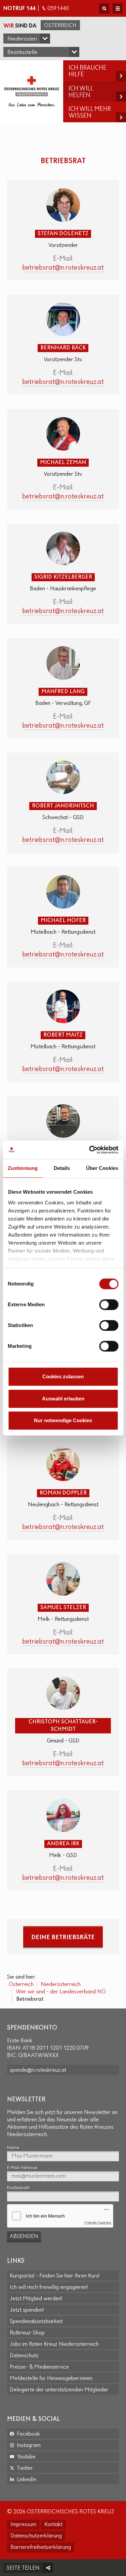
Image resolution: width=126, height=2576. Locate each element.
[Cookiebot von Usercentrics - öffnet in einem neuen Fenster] (90, 1150)
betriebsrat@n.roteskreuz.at (63, 268)
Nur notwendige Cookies (63, 1420)
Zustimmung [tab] (23, 1168)
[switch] (109, 1305)
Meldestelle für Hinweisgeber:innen (51, 2379)
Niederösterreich (61, 1985)
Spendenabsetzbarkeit (36, 2322)
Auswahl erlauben (63, 1399)
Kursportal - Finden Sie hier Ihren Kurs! (55, 2276)
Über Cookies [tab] (102, 1168)
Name (13, 2148)
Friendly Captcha (98, 2223)
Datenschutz (24, 2356)
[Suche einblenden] (104, 8)
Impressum (23, 2525)
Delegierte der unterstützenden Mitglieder (59, 2390)
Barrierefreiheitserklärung (41, 2548)
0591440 (58, 9)
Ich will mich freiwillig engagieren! (49, 2288)
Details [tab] (62, 1168)
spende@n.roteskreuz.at (38, 2070)
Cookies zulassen (63, 1376)
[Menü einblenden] (118, 8)
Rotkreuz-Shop (27, 2333)
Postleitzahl (18, 2188)
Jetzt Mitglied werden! (36, 2299)
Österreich (60, 26)
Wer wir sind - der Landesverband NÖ (61, 1992)
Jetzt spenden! (27, 2310)
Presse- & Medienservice (39, 2367)
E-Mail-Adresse (22, 2168)
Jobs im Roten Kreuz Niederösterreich (54, 2344)
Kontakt (53, 2525)
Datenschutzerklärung (36, 2536)
